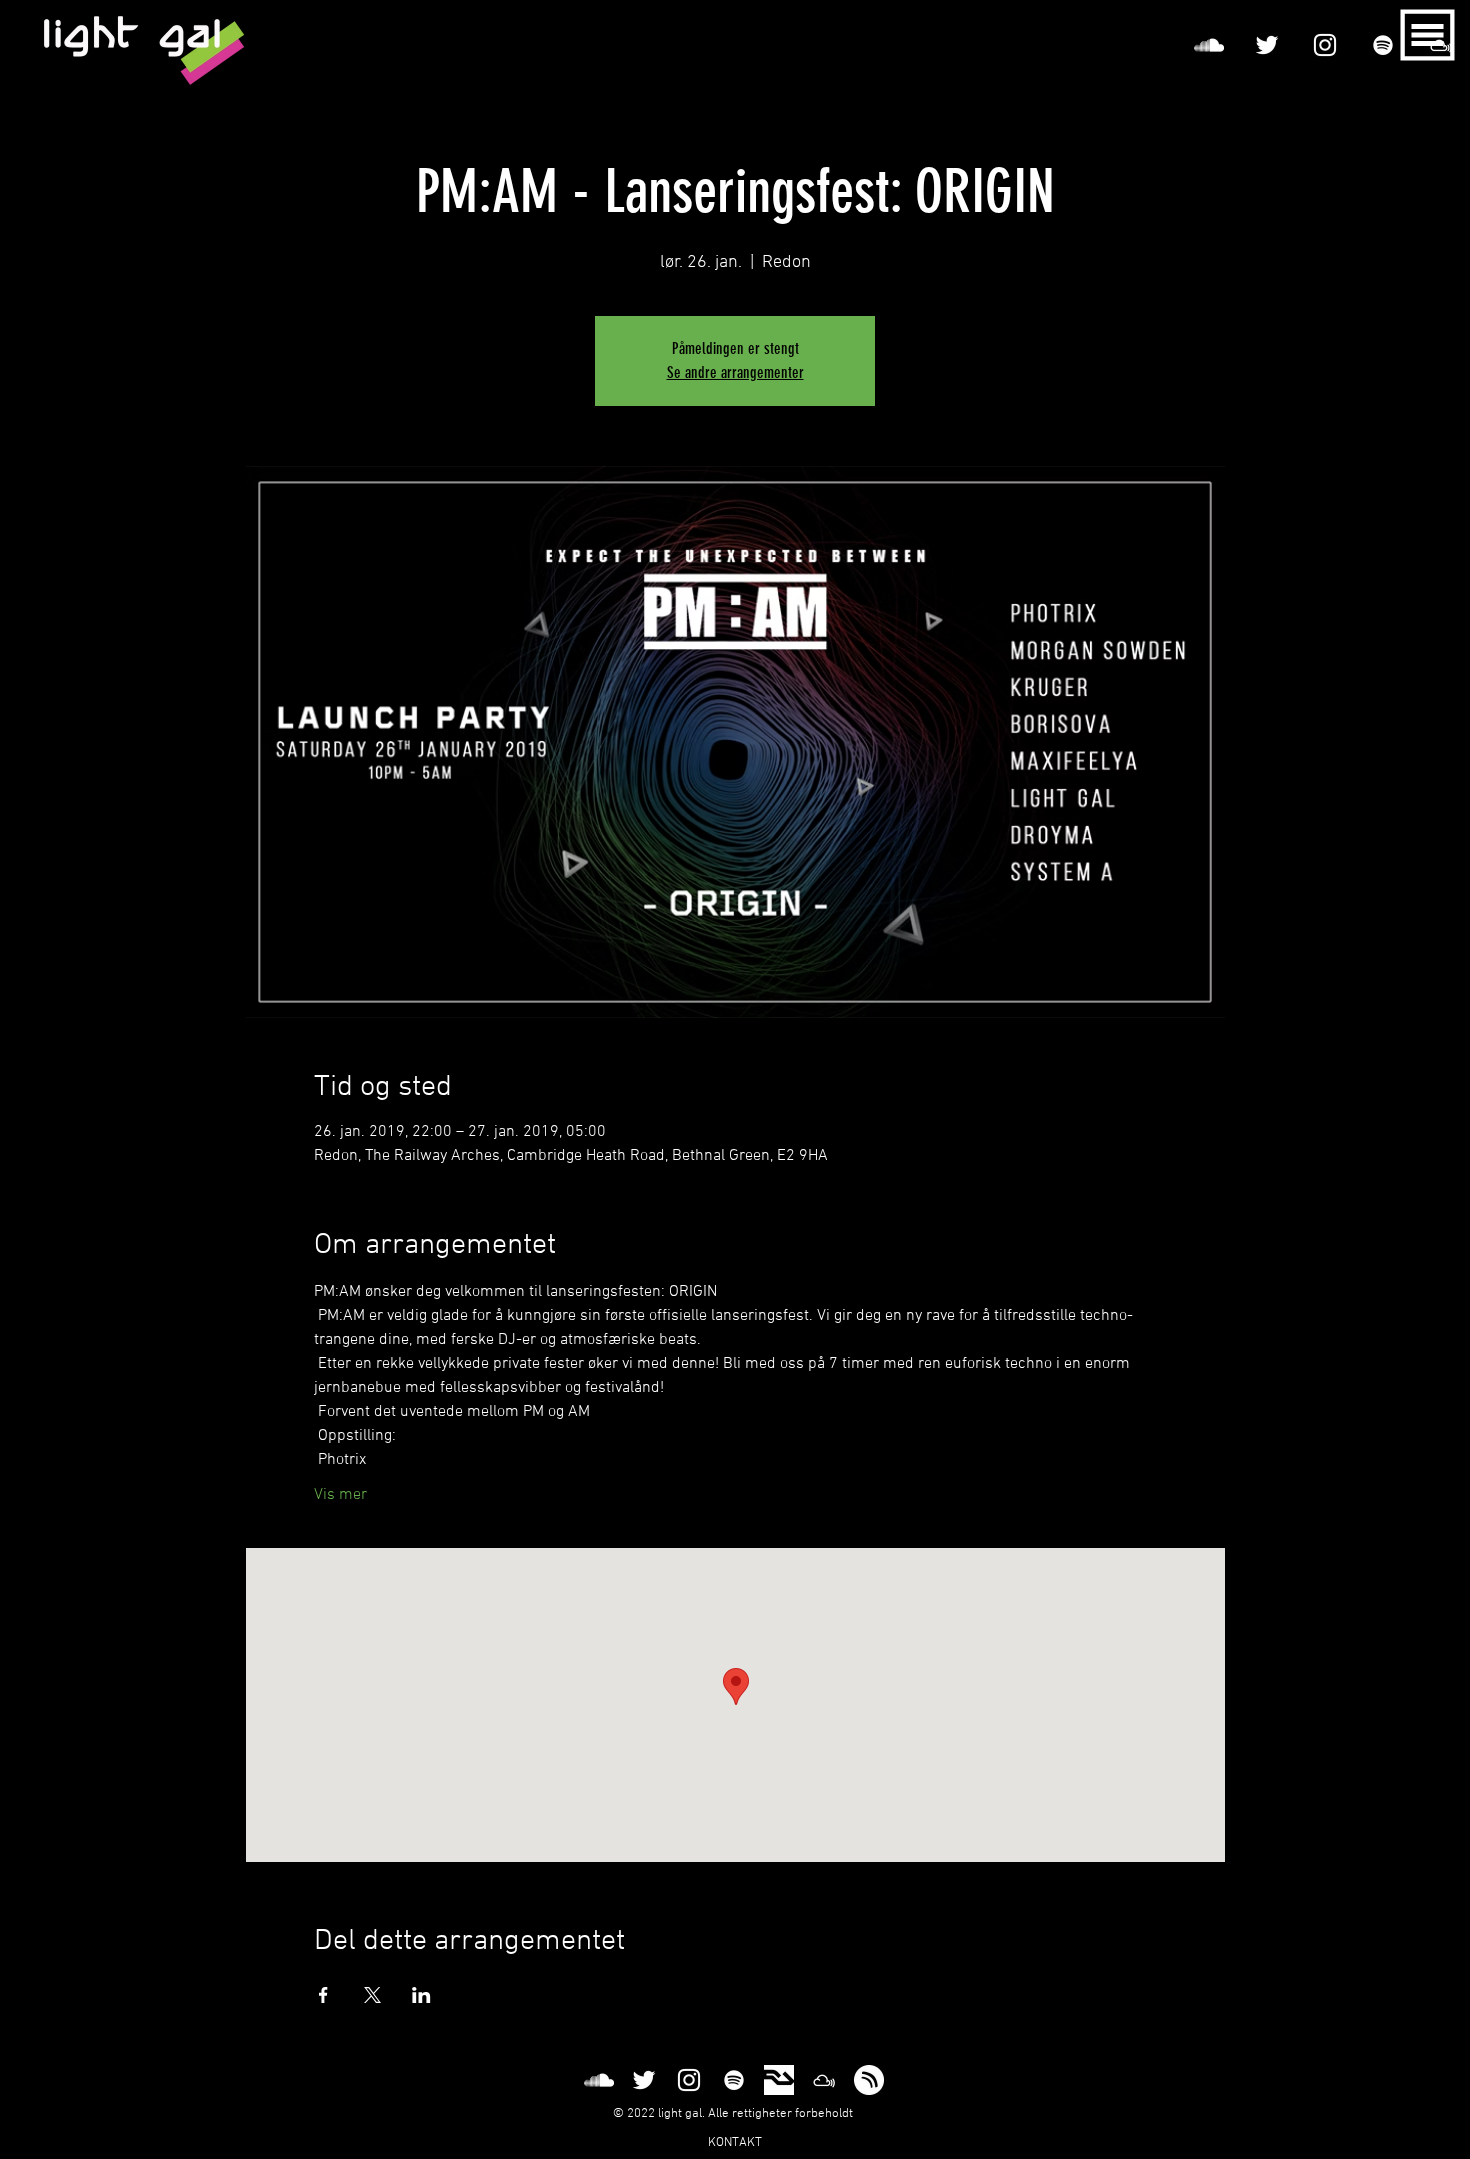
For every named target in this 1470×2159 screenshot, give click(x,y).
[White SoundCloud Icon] (1209, 45)
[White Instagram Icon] (1325, 45)
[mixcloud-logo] (824, 2080)
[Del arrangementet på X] (372, 1995)
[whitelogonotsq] (869, 2080)
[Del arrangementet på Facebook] (323, 1995)
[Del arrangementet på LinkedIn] (421, 1995)
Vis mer (340, 1495)
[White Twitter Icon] (1267, 45)
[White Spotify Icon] (1383, 45)
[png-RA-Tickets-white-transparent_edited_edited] (779, 2080)
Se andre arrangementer (735, 372)
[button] (1428, 35)
